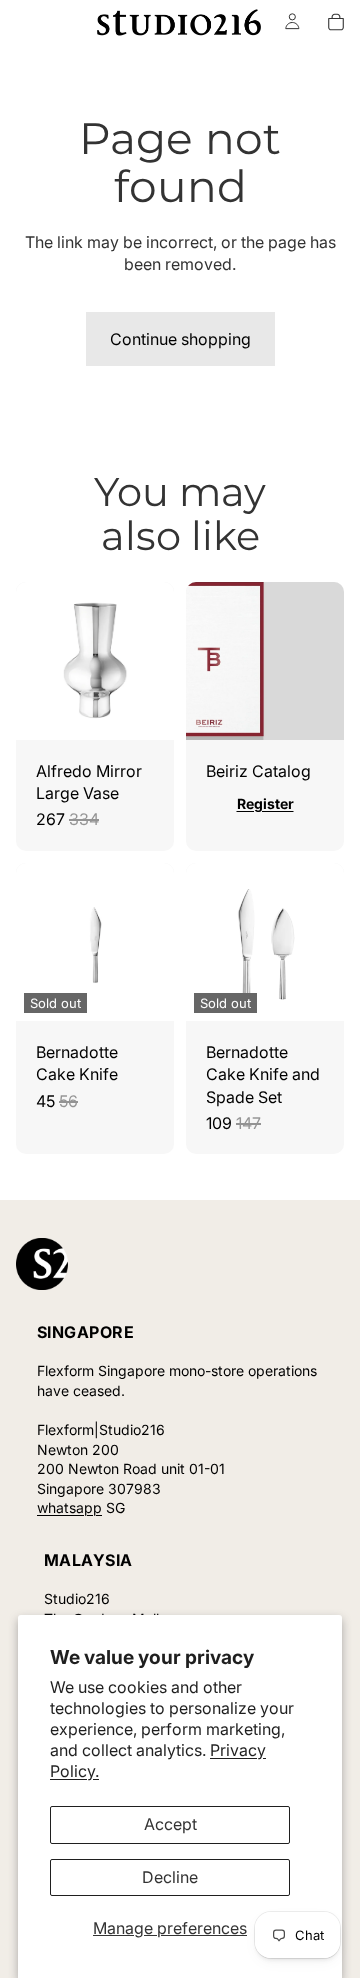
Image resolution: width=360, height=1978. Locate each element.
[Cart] (336, 22)
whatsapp (69, 1507)
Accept (170, 1824)
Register (265, 803)
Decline (170, 1877)
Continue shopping (180, 339)
